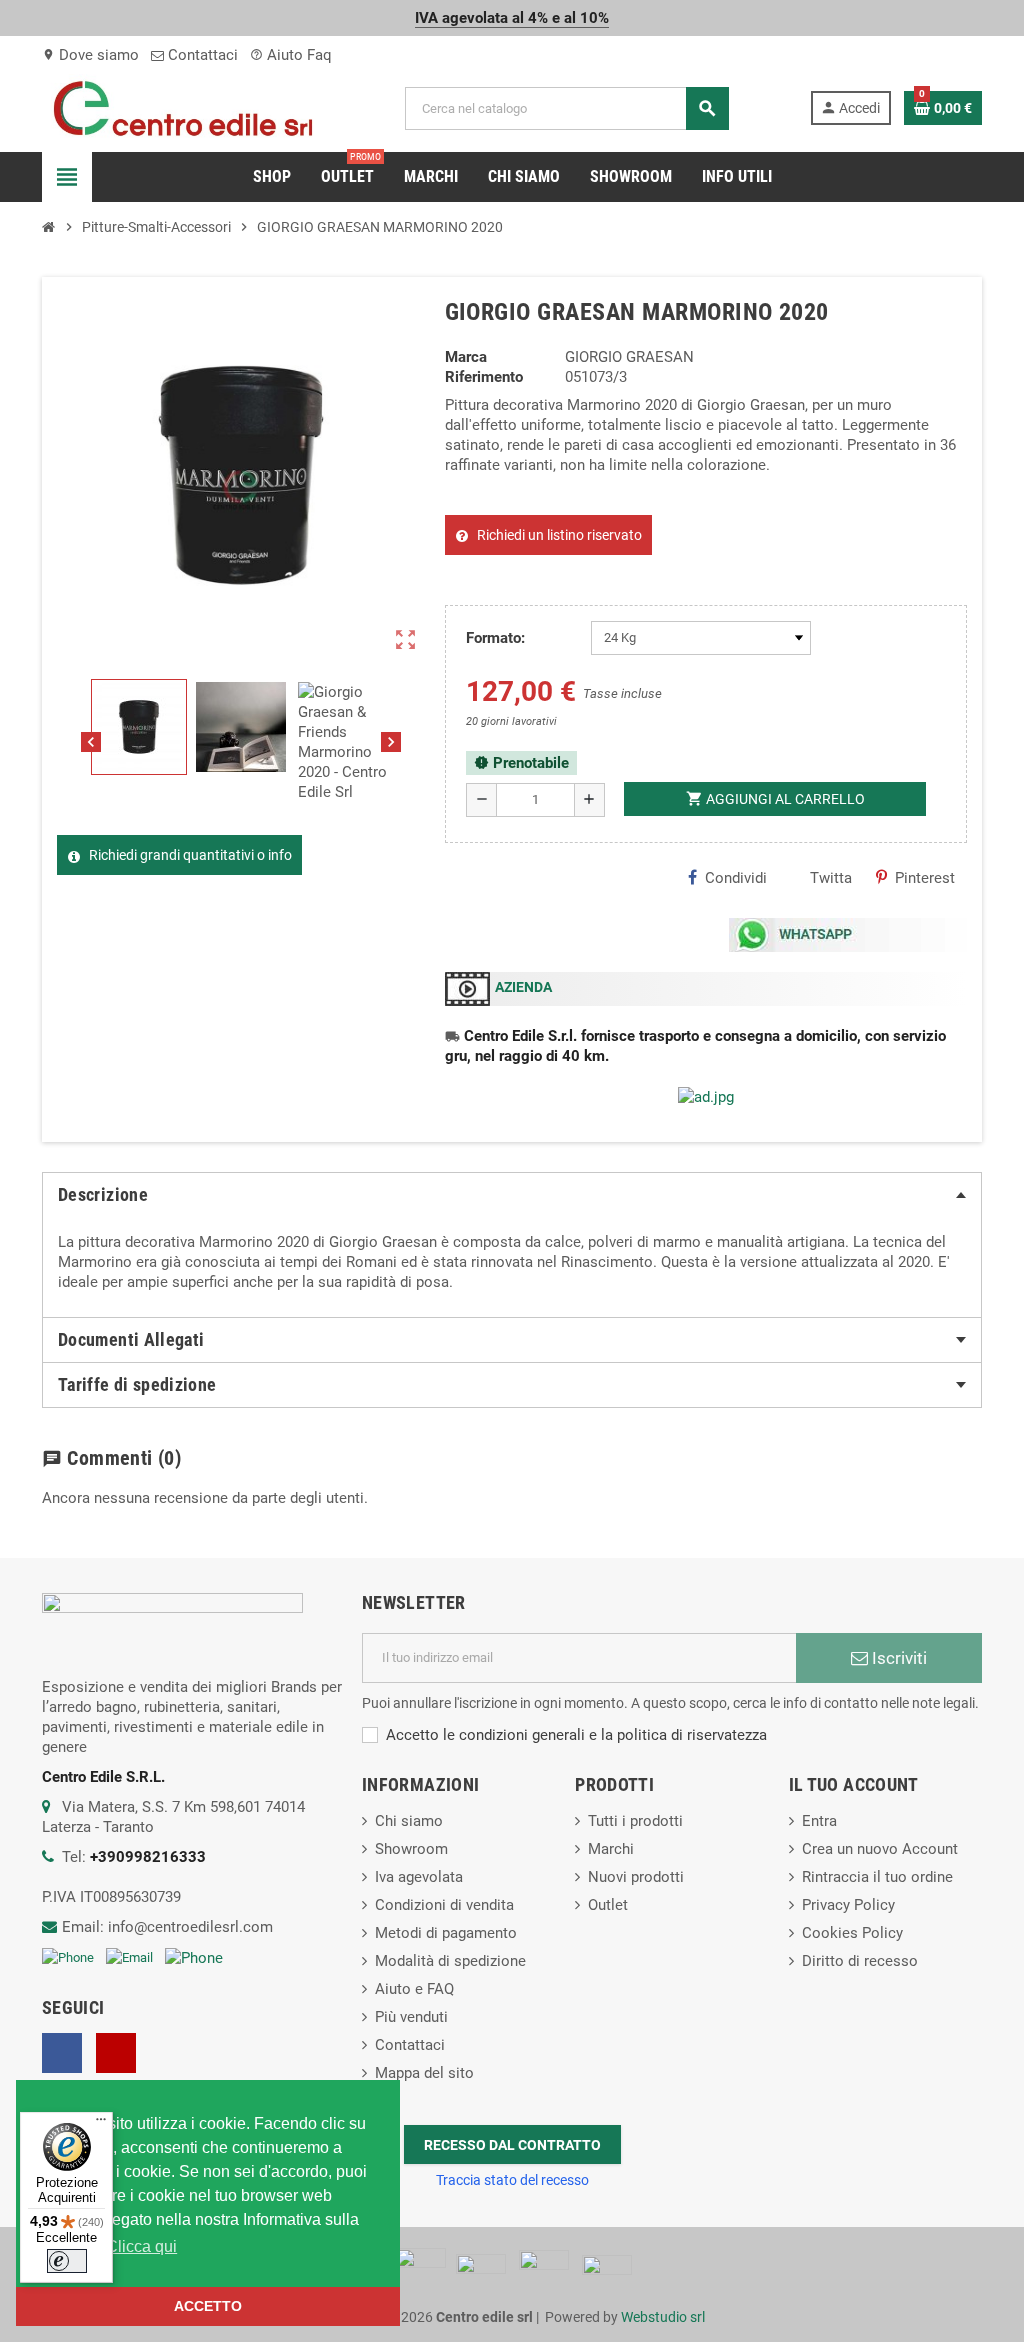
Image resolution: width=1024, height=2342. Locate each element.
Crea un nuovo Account (880, 1849)
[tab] (512, 1195)
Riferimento (484, 377)
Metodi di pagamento (446, 1933)
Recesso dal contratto (512, 2145)
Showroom (411, 1849)
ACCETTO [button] (208, 2306)
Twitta (831, 878)
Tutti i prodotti (635, 1821)
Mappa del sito (424, 2073)
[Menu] (101, 2124)
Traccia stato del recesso (512, 2180)
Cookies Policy (852, 1933)
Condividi (736, 878)
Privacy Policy (848, 1905)
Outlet (608, 1905)
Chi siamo (409, 1821)
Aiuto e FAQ (414, 1989)
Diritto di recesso (860, 1961)
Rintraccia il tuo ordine (877, 1877)
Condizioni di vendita (444, 1905)
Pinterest (925, 878)
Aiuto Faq (291, 55)
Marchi (611, 1849)
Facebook (62, 2053)
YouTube (116, 2053)
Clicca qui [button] (141, 2246)
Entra (819, 1821)
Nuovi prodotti (636, 1877)
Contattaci (201, 55)
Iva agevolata (419, 1877)
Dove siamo (90, 55)
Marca (466, 357)
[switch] (67, 2261)
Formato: (495, 638)
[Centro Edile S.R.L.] (183, 107)
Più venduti (411, 2017)
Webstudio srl (663, 2317)
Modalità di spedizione (450, 1961)
